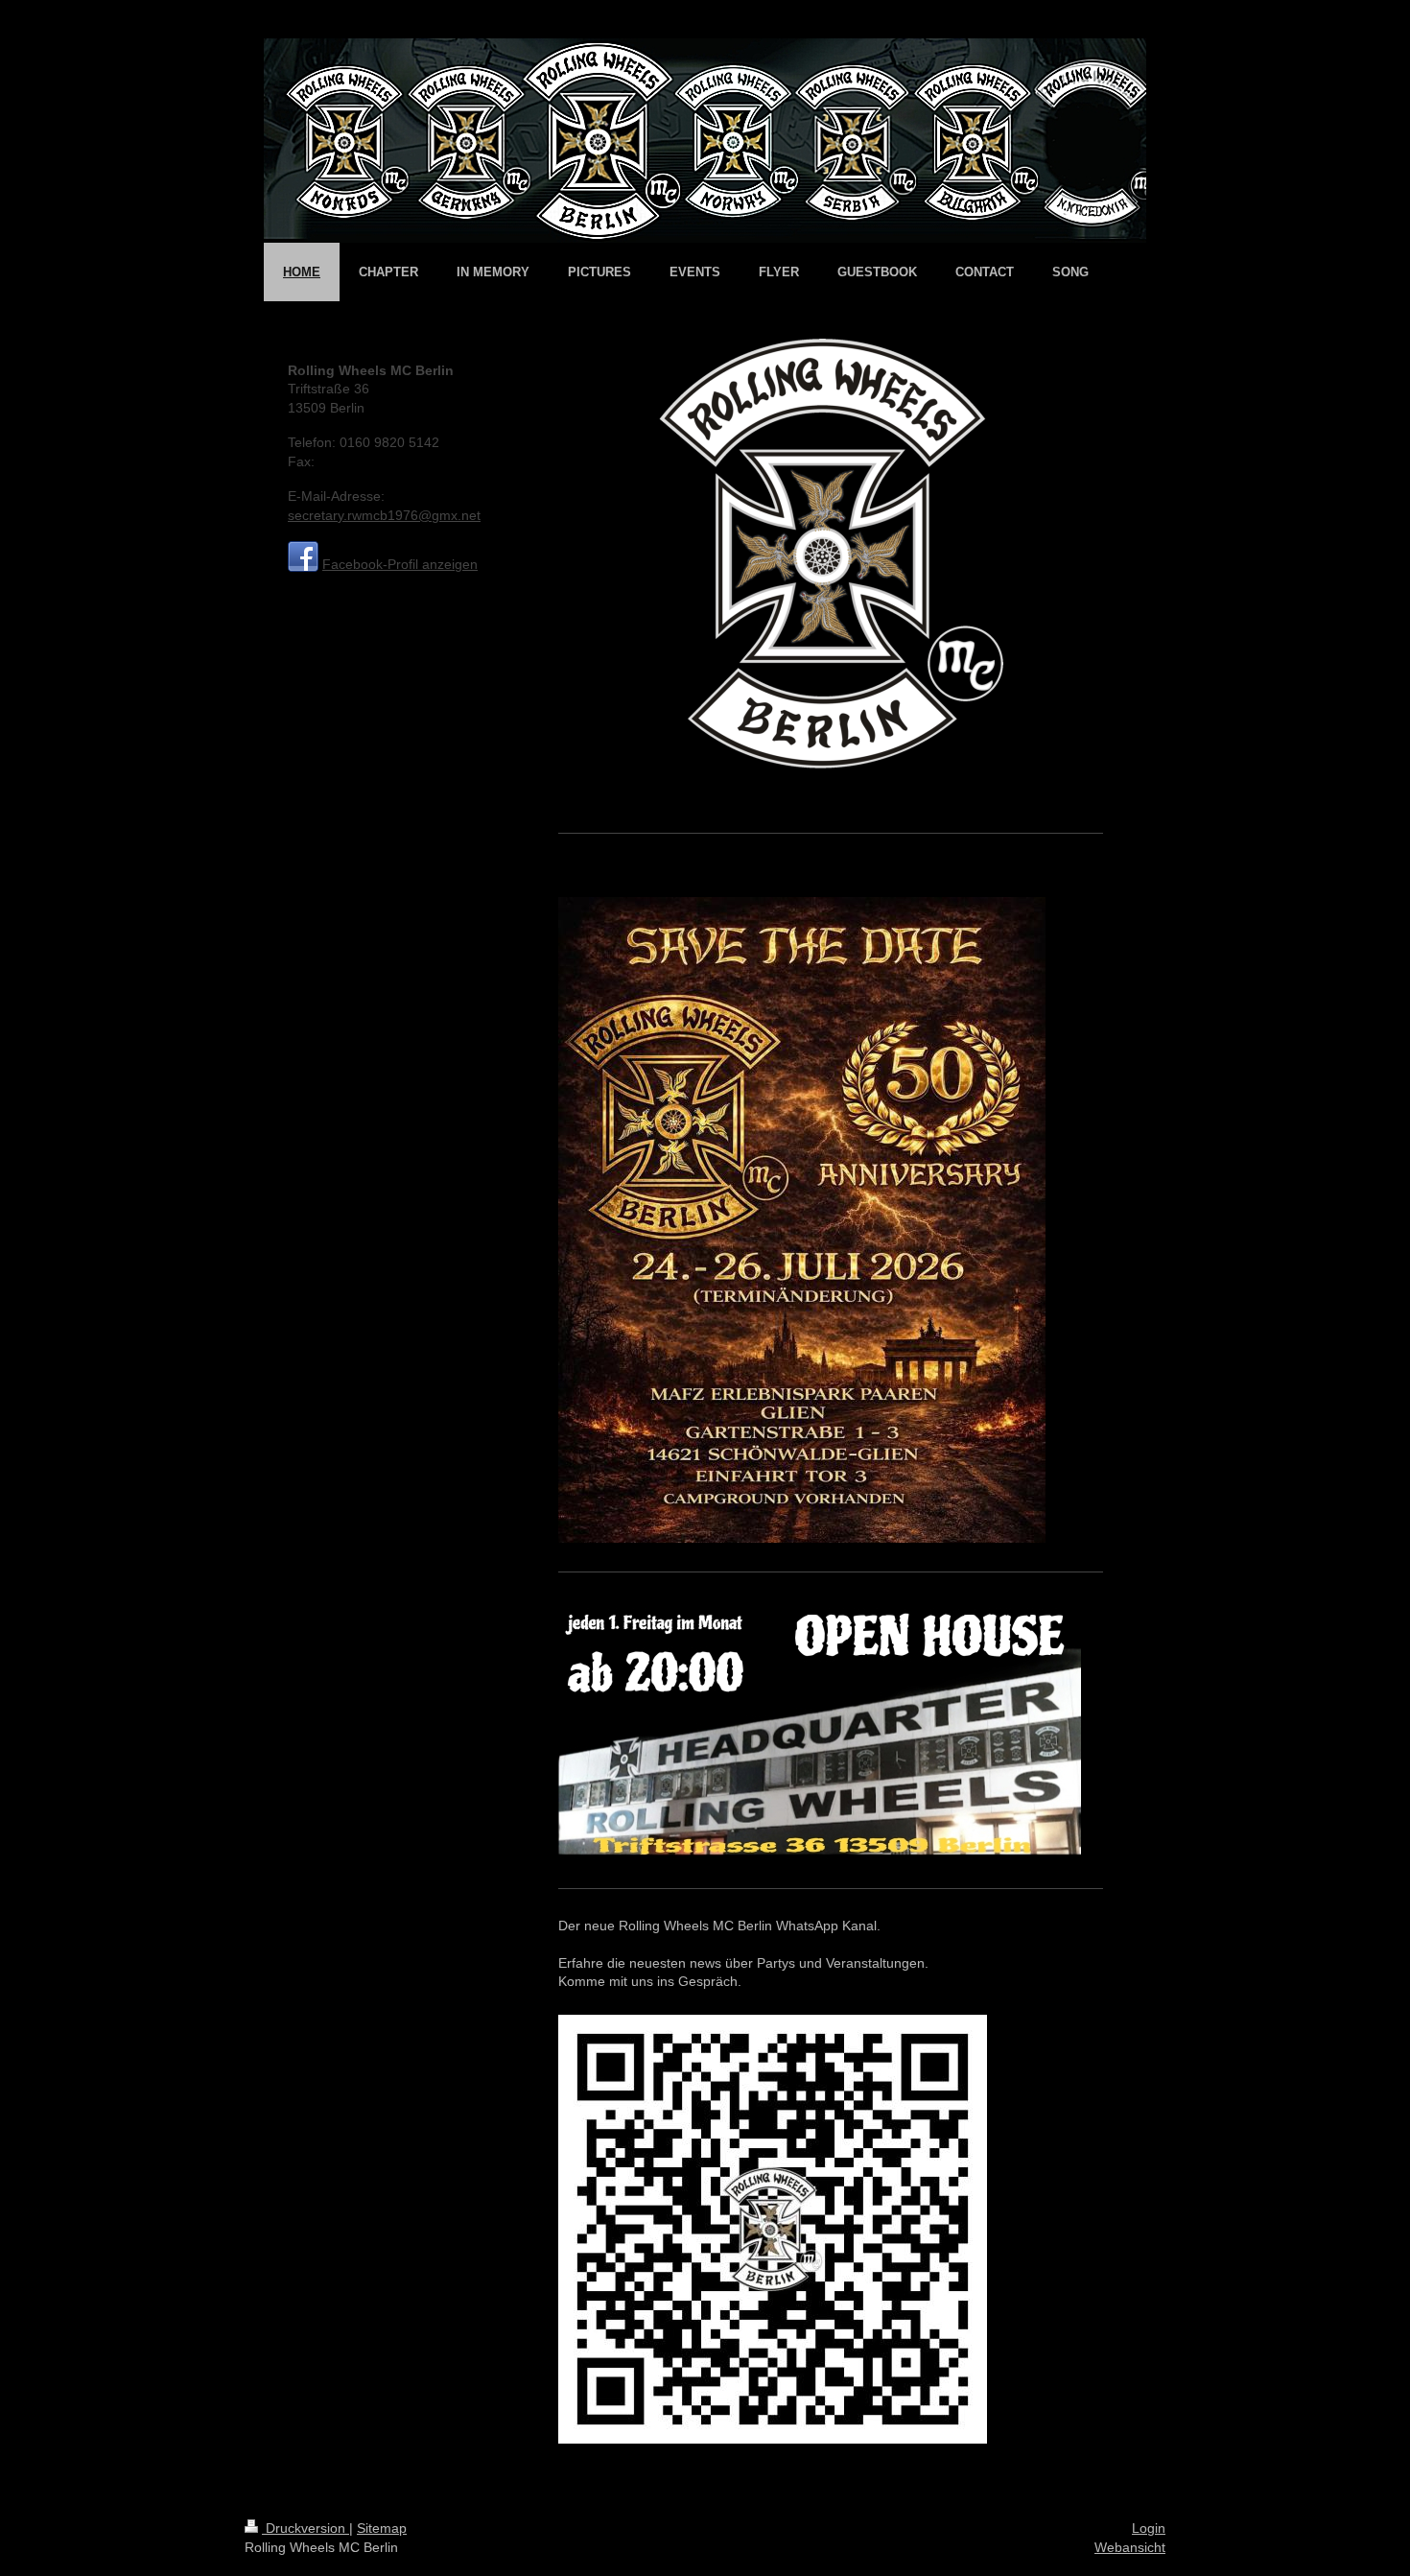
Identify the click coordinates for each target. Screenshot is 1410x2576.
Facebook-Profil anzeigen (400, 564)
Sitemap (382, 2528)
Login (1149, 2528)
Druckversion (305, 2528)
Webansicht (1130, 2547)
